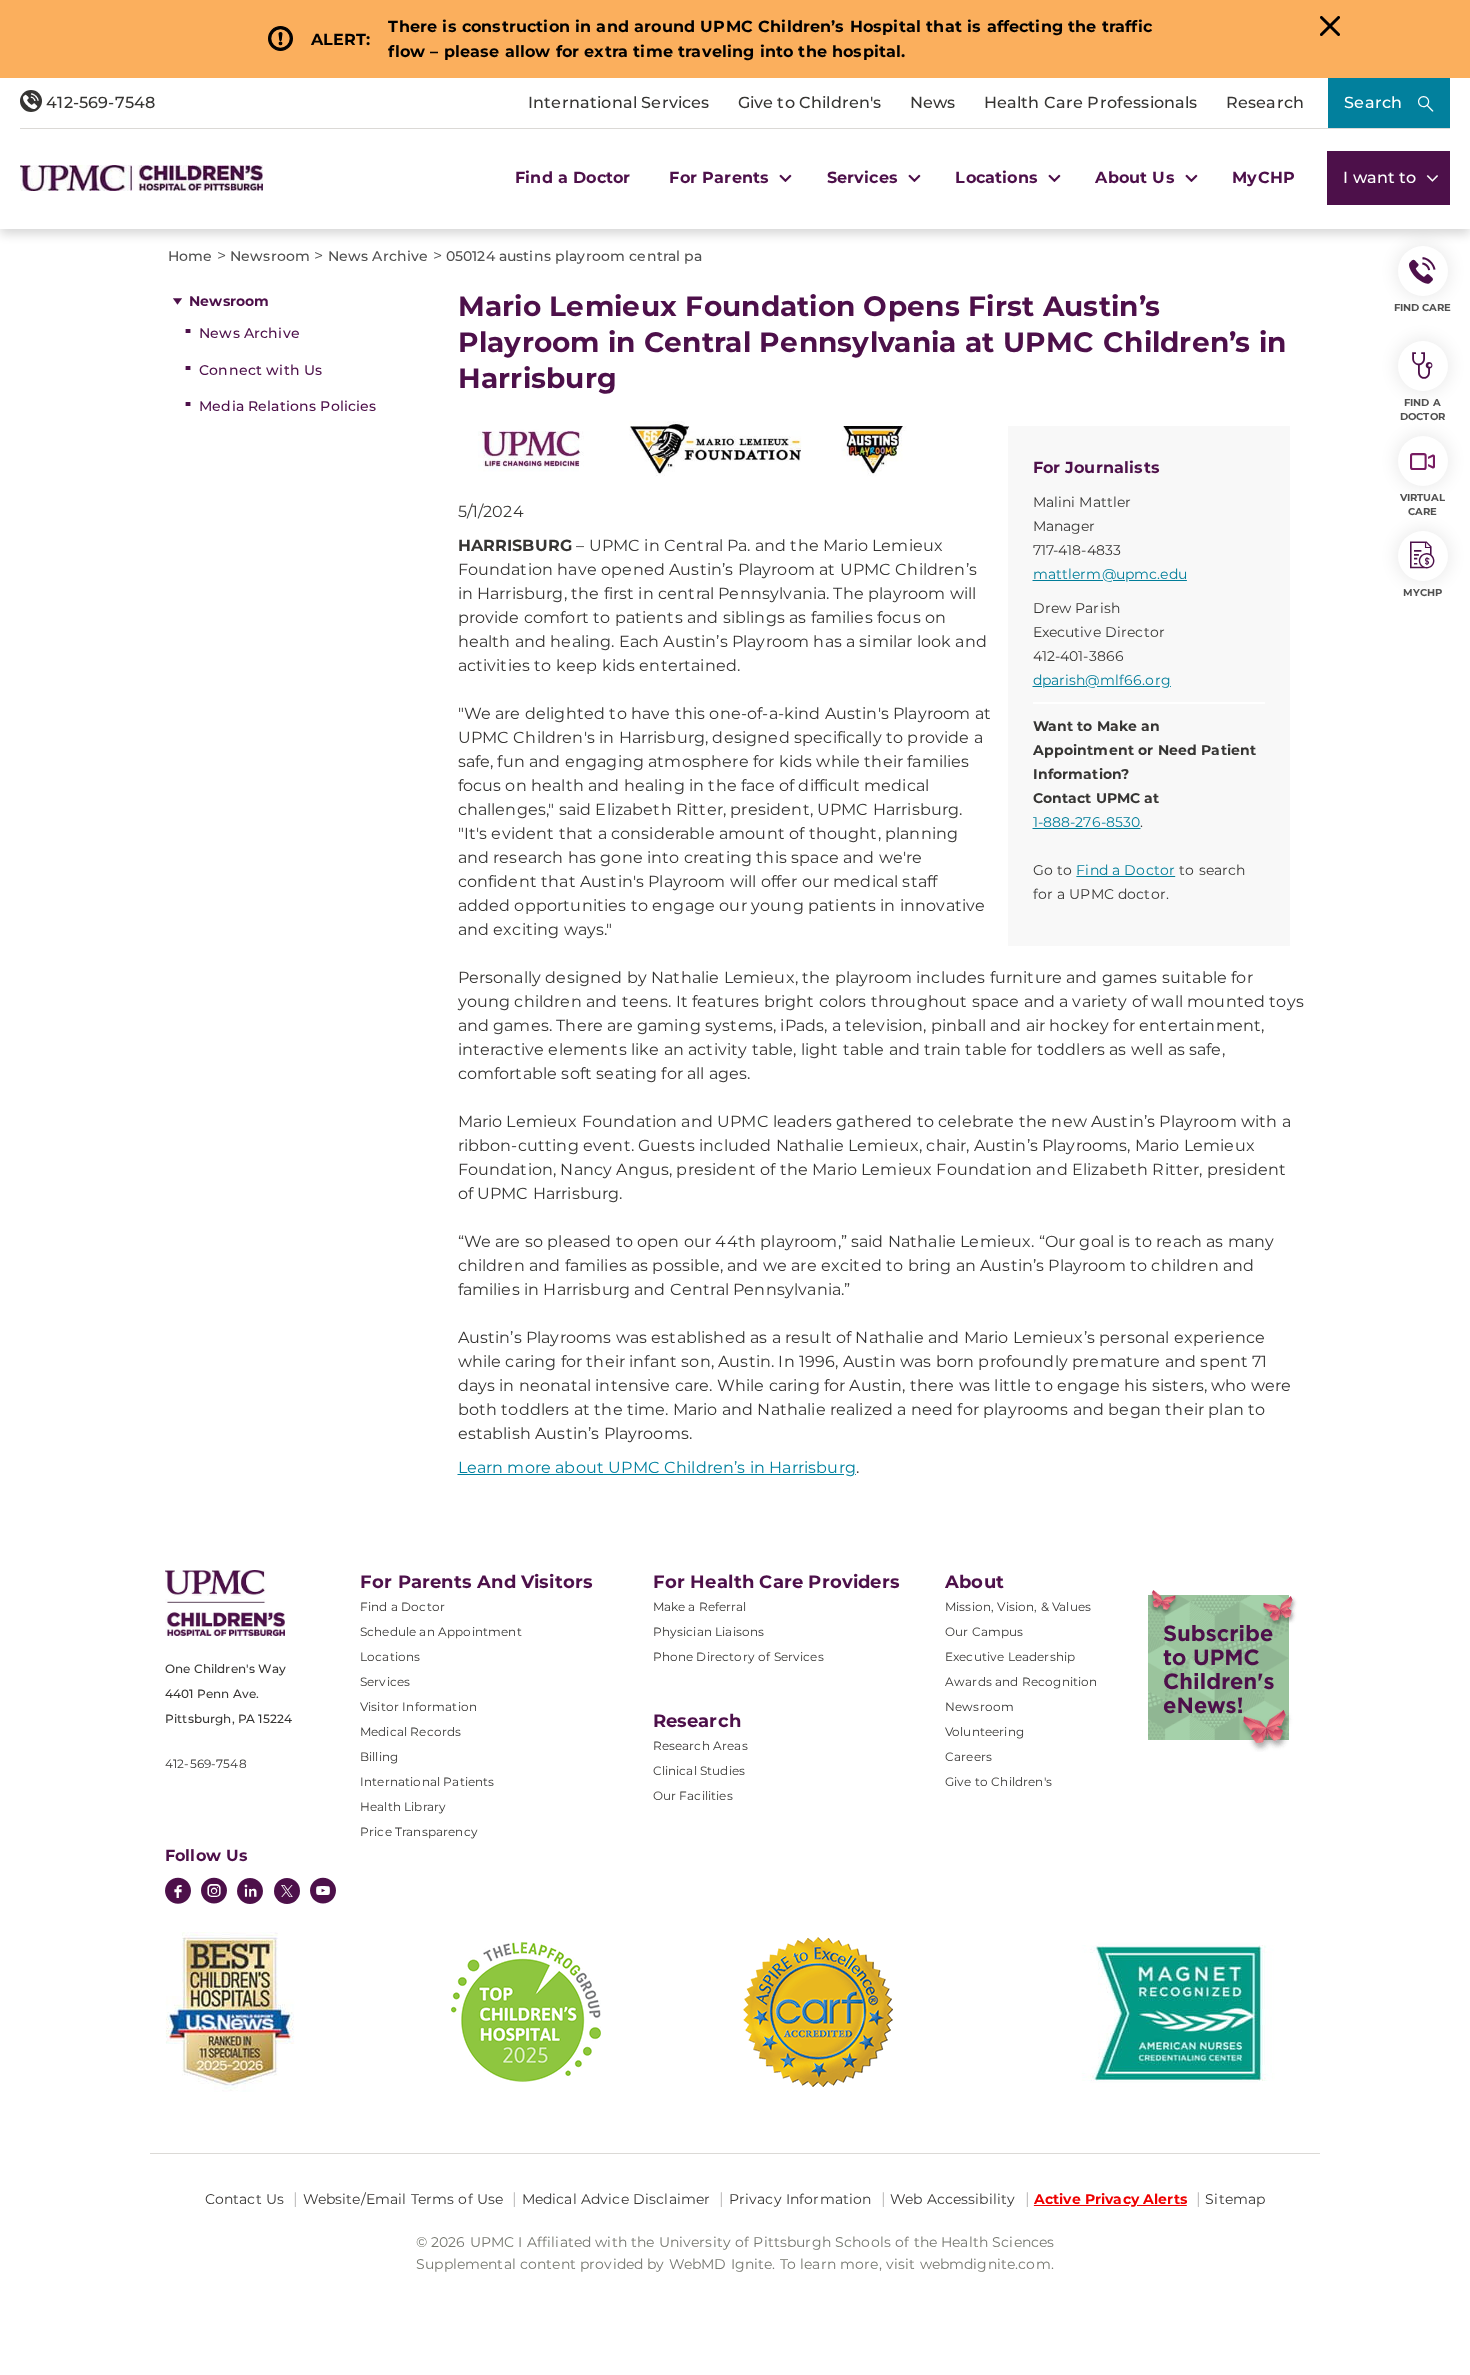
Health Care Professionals (1091, 102)
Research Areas (700, 1745)
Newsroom (229, 301)
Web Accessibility (952, 2199)
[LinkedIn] (250, 1893)
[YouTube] (323, 1893)
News (933, 102)
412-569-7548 (98, 102)
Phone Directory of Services (738, 1656)
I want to (1382, 177)
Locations (390, 1656)
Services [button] (865, 177)
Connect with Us (260, 370)
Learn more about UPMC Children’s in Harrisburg (657, 1467)
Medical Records (410, 1731)
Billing (379, 1756)
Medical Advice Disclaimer (616, 2199)
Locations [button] (999, 177)
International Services (619, 102)
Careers (968, 1756)
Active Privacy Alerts (1110, 2199)
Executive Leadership (1010, 1656)
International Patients (427, 1781)
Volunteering (984, 1731)
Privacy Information (800, 2199)
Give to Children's (810, 102)
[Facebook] (178, 1893)
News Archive (249, 333)
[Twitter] (287, 1891)
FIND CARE (1423, 307)
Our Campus (984, 1631)
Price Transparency (419, 1831)
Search (1373, 102)
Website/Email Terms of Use (403, 2199)
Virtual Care (1423, 504)
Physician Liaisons (709, 1631)
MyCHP (1263, 177)
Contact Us (244, 2199)
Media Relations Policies (287, 406)
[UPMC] (141, 178)
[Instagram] (214, 1893)
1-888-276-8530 (1087, 822)
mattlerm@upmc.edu (1110, 574)
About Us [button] (1137, 177)
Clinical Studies (699, 1770)
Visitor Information (418, 1706)
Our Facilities (693, 1795)
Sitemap (1235, 2199)
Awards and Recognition (1021, 1681)
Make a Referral (699, 1606)
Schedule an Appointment (441, 1631)
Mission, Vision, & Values (1018, 1606)
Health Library (403, 1806)
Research (1265, 102)
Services (385, 1681)
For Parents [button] (721, 177)
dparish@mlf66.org (1102, 680)
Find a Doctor (572, 177)
